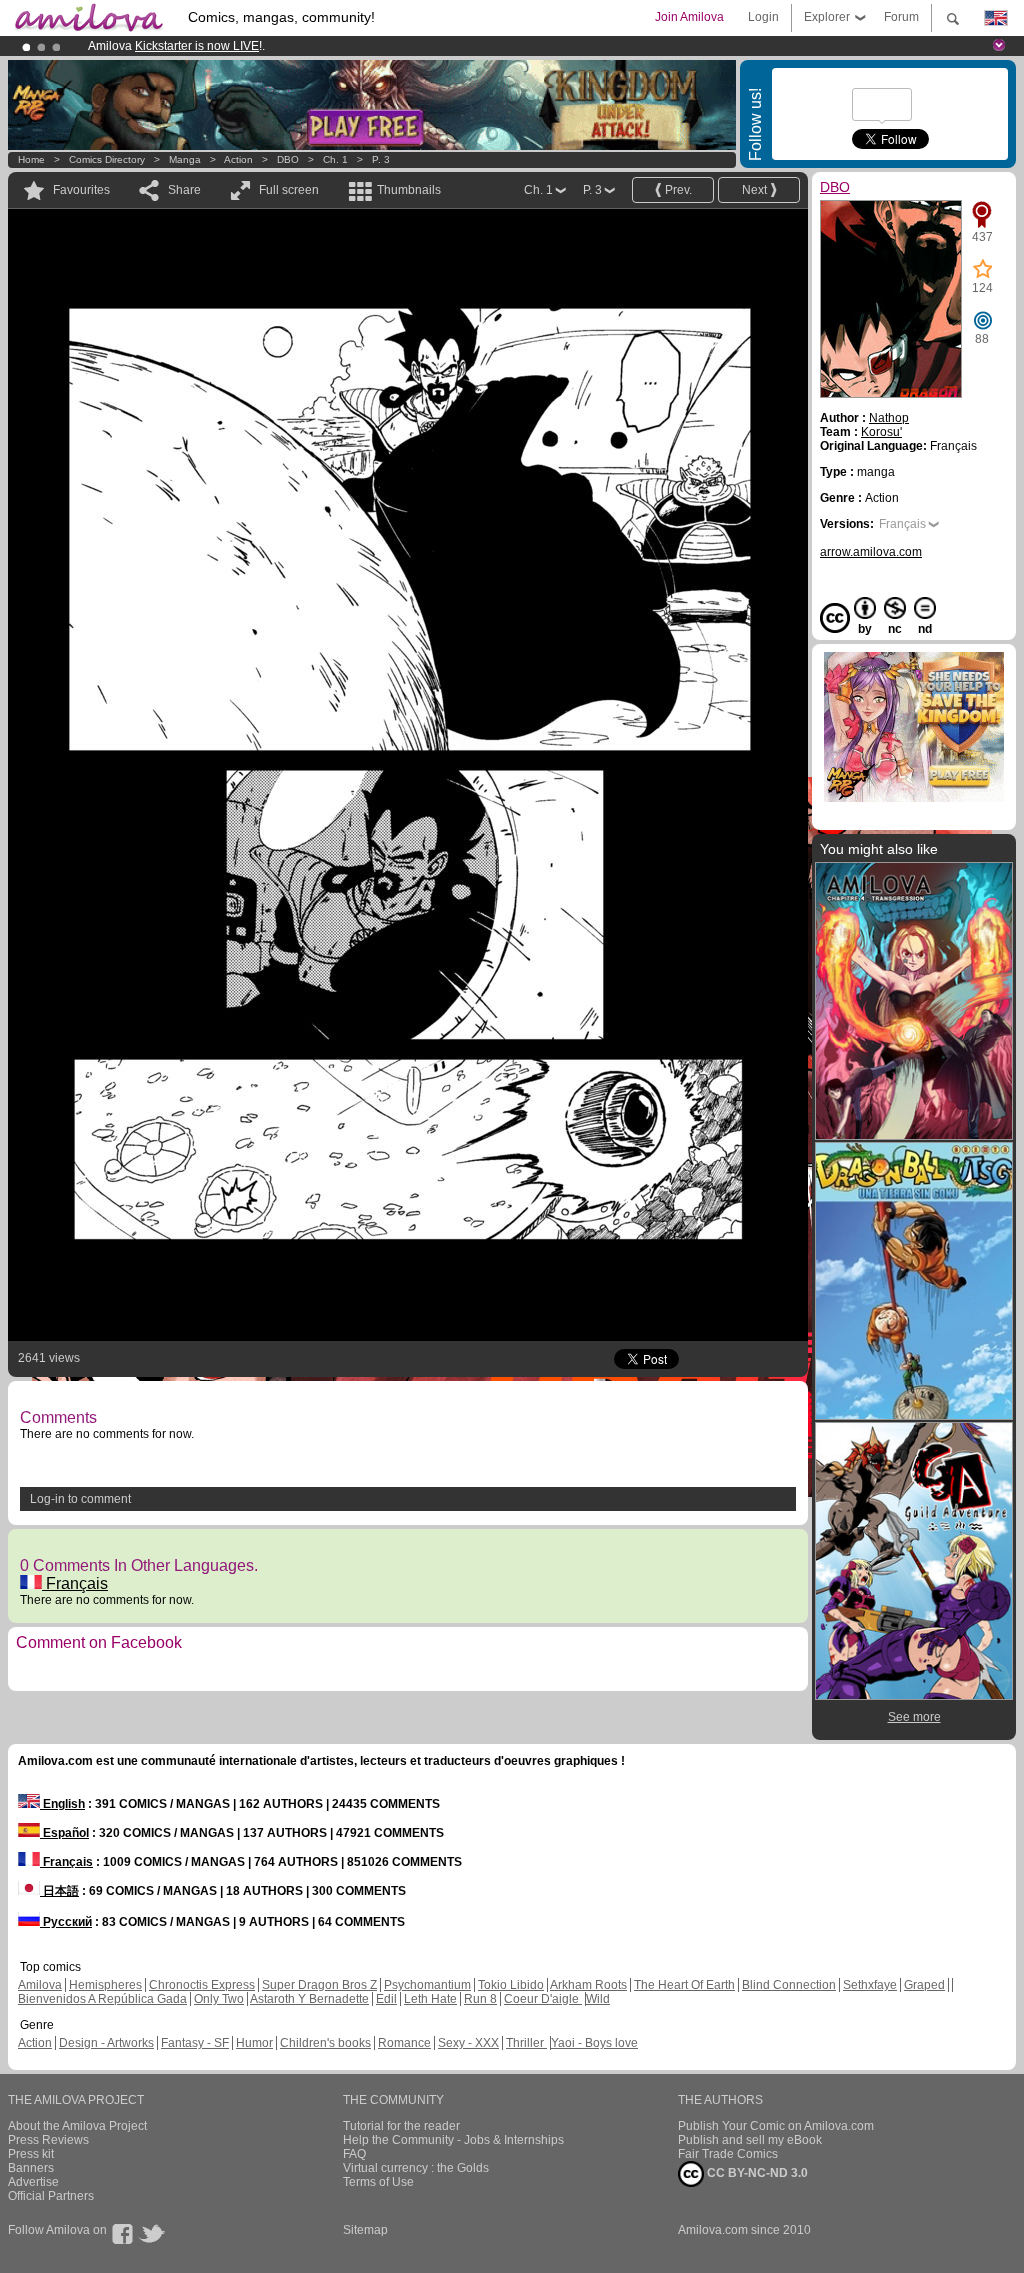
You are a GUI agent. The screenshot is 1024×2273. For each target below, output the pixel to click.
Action (238, 159)
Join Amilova (689, 17)
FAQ (354, 2154)
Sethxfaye (870, 1985)
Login (763, 17)
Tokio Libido (511, 1985)
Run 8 (480, 1999)
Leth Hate (430, 1999)
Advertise (33, 2182)
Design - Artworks (106, 2043)
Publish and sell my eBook (750, 2140)
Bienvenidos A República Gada (102, 1999)
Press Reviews (48, 2140)
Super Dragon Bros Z (319, 1985)
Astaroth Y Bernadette (309, 1999)
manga (185, 159)
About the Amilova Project (77, 2126)
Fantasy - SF (195, 2043)
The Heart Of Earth (684, 1985)
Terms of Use (378, 2182)
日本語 (59, 1891)
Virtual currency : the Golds (416, 2168)
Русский (66, 1922)
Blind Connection (789, 1985)
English (62, 1804)
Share (184, 190)
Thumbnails (409, 190)
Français (75, 1583)
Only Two (219, 1999)
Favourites (81, 190)
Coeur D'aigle (543, 1999)
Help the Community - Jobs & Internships (453, 2140)
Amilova (40, 1985)
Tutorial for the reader (401, 2126)
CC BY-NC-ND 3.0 (756, 2173)
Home (31, 159)
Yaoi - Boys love (594, 2043)
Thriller (526, 2043)
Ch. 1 (335, 159)
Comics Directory (107, 159)
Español (64, 1833)
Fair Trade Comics (728, 2154)
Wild (598, 1999)
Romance (404, 2043)
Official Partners (51, 2196)
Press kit (31, 2154)
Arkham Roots (588, 1985)
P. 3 (381, 159)
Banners (31, 2168)
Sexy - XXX (468, 2043)
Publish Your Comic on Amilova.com (776, 2126)
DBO (288, 159)
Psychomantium (427, 1985)
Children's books (325, 2043)
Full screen (289, 190)
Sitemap (365, 2230)
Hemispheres (105, 1985)
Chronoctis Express (202, 1985)
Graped (924, 1985)
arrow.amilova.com (871, 552)
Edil (386, 1999)
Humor (254, 2043)
